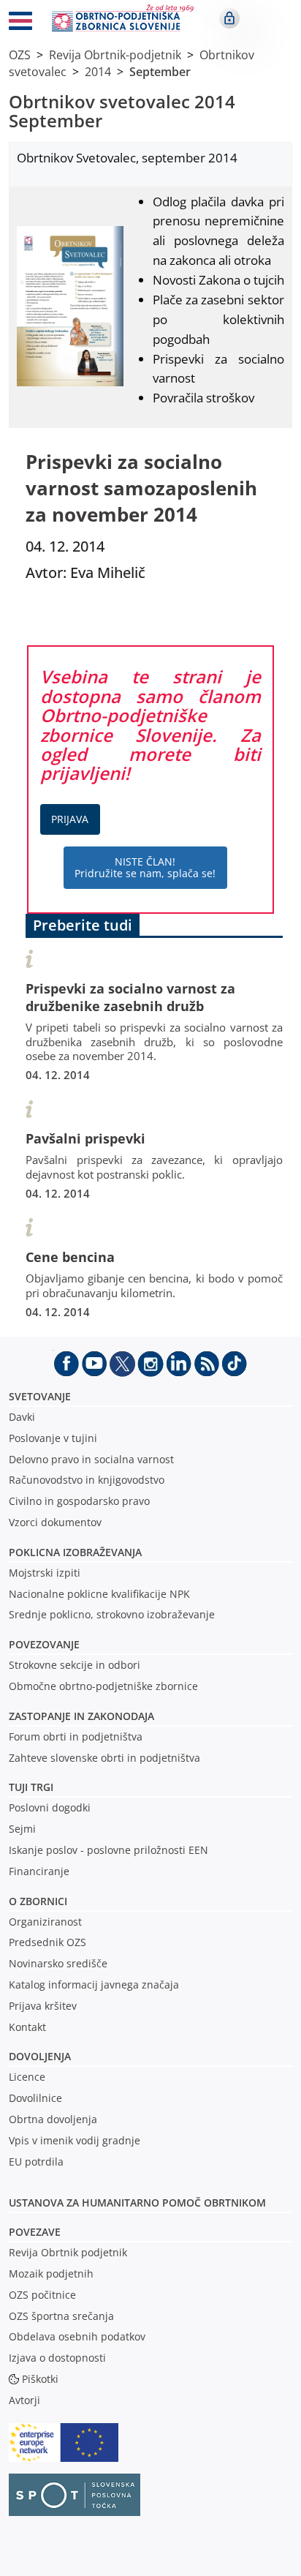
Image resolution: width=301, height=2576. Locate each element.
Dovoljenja (40, 2056)
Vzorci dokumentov (55, 1522)
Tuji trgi (31, 1787)
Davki (22, 1417)
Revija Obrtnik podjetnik (68, 2252)
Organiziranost (45, 1922)
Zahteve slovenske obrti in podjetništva (104, 1758)
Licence (27, 2077)
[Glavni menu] (20, 23)
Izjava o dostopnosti (57, 2358)
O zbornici (38, 1901)
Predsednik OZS (47, 1942)
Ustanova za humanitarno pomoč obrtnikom (137, 2203)
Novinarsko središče (58, 1963)
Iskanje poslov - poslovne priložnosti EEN (108, 1850)
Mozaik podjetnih (51, 2273)
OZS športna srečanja (61, 2316)
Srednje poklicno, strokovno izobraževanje (112, 1614)
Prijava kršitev (43, 2006)
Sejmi (22, 1829)
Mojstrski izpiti (45, 1573)
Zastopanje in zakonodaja (81, 1716)
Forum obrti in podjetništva (76, 1736)
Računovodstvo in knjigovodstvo (87, 1480)
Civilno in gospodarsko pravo (79, 1501)
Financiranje (39, 1871)
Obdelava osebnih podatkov (77, 2336)
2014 (98, 72)
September (160, 72)
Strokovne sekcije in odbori (75, 1665)
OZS (20, 55)
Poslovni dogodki (50, 1807)
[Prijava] (229, 18)
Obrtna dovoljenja (53, 2119)
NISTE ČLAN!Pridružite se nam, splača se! (145, 867)
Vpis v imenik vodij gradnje (75, 2140)
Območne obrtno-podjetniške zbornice (103, 1686)
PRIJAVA (70, 819)
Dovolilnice (35, 2098)
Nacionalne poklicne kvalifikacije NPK (99, 1594)
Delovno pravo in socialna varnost (91, 1459)
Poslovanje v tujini (53, 1438)
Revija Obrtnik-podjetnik (115, 55)
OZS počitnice (42, 2295)
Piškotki (40, 2379)
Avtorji (24, 2400)
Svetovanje (40, 1396)
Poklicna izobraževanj (72, 1552)
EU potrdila (36, 2162)
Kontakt (27, 2027)
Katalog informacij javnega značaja (94, 1984)
